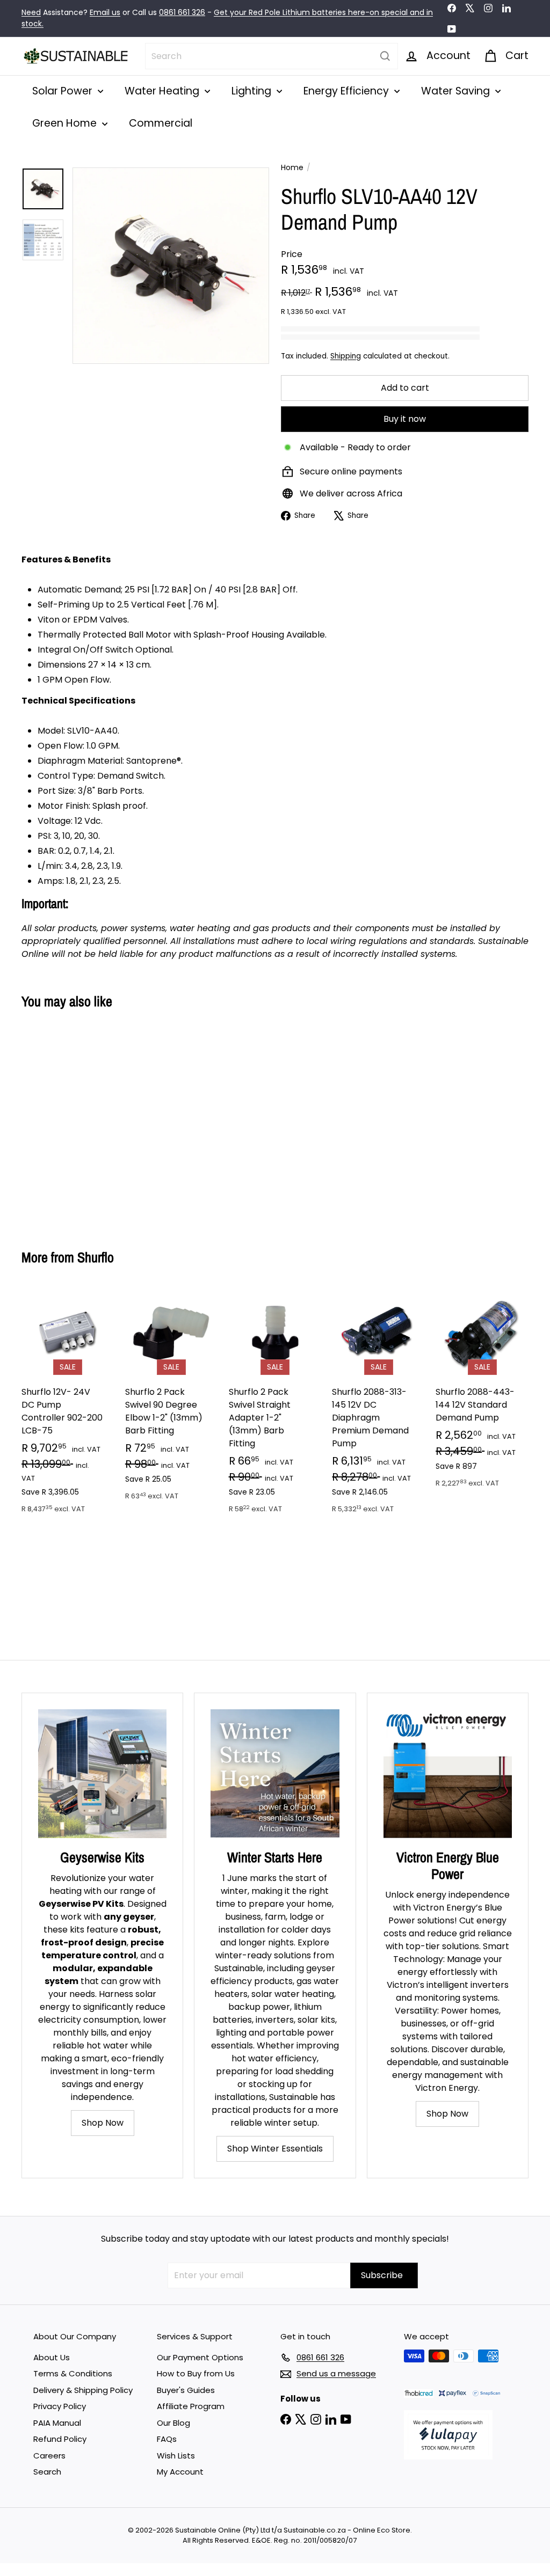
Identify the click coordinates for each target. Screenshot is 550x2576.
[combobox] (272, 56)
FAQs (167, 2439)
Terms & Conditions (73, 2373)
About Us (52, 2357)
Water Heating (163, 91)
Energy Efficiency (348, 91)
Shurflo (96, 1257)
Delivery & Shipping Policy (83, 2390)
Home (292, 167)
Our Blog (173, 2423)
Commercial (161, 123)
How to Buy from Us (196, 2373)
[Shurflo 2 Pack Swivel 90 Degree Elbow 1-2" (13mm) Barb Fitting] (172, 1400)
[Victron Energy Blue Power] (448, 1773)
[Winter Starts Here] (275, 1773)
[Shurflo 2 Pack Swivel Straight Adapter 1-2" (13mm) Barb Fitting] (275, 1406)
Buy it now (405, 419)
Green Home (66, 123)
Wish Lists (176, 2456)
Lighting (253, 91)
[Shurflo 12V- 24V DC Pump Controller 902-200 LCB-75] (68, 1406)
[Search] (385, 56)
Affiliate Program (191, 2406)
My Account (180, 2472)
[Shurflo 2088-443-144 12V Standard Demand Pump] (482, 1393)
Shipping (346, 356)
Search (47, 2472)
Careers (49, 2456)
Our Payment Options (200, 2357)
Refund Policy (60, 2439)
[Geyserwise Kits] (102, 1773)
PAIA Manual (57, 2423)
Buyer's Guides (186, 2390)
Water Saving (457, 91)
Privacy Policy (60, 2406)
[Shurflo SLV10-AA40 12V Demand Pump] (59, 1121)
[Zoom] (171, 266)
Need (31, 12)
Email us (105, 12)
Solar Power (64, 91)
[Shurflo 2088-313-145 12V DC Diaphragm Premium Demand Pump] (378, 1406)
